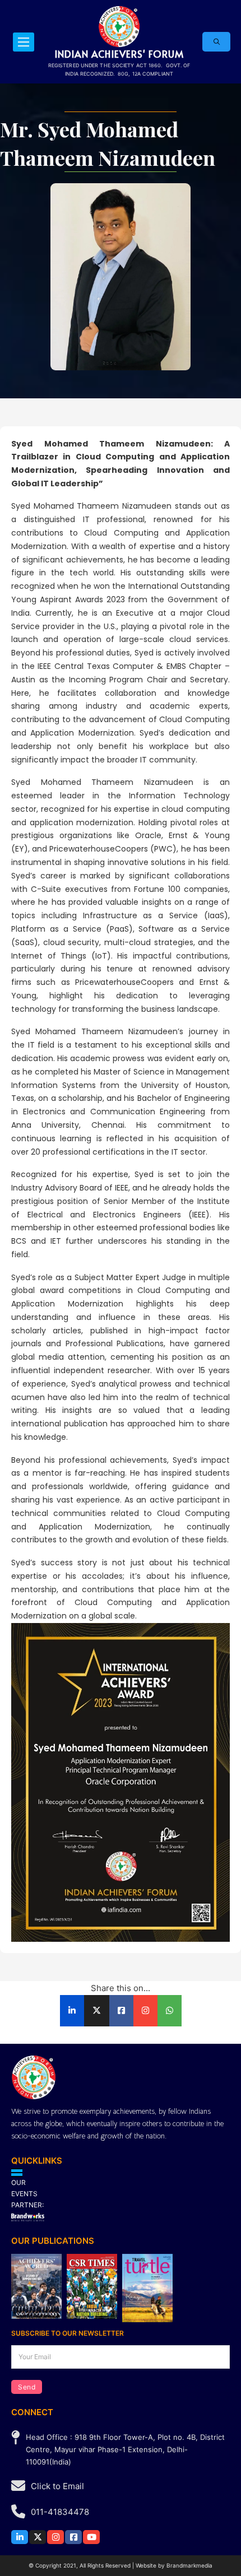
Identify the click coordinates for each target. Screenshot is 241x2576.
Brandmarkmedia (189, 2565)
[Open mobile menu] (24, 42)
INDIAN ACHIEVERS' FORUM (119, 54)
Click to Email (57, 2486)
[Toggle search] (216, 42)
